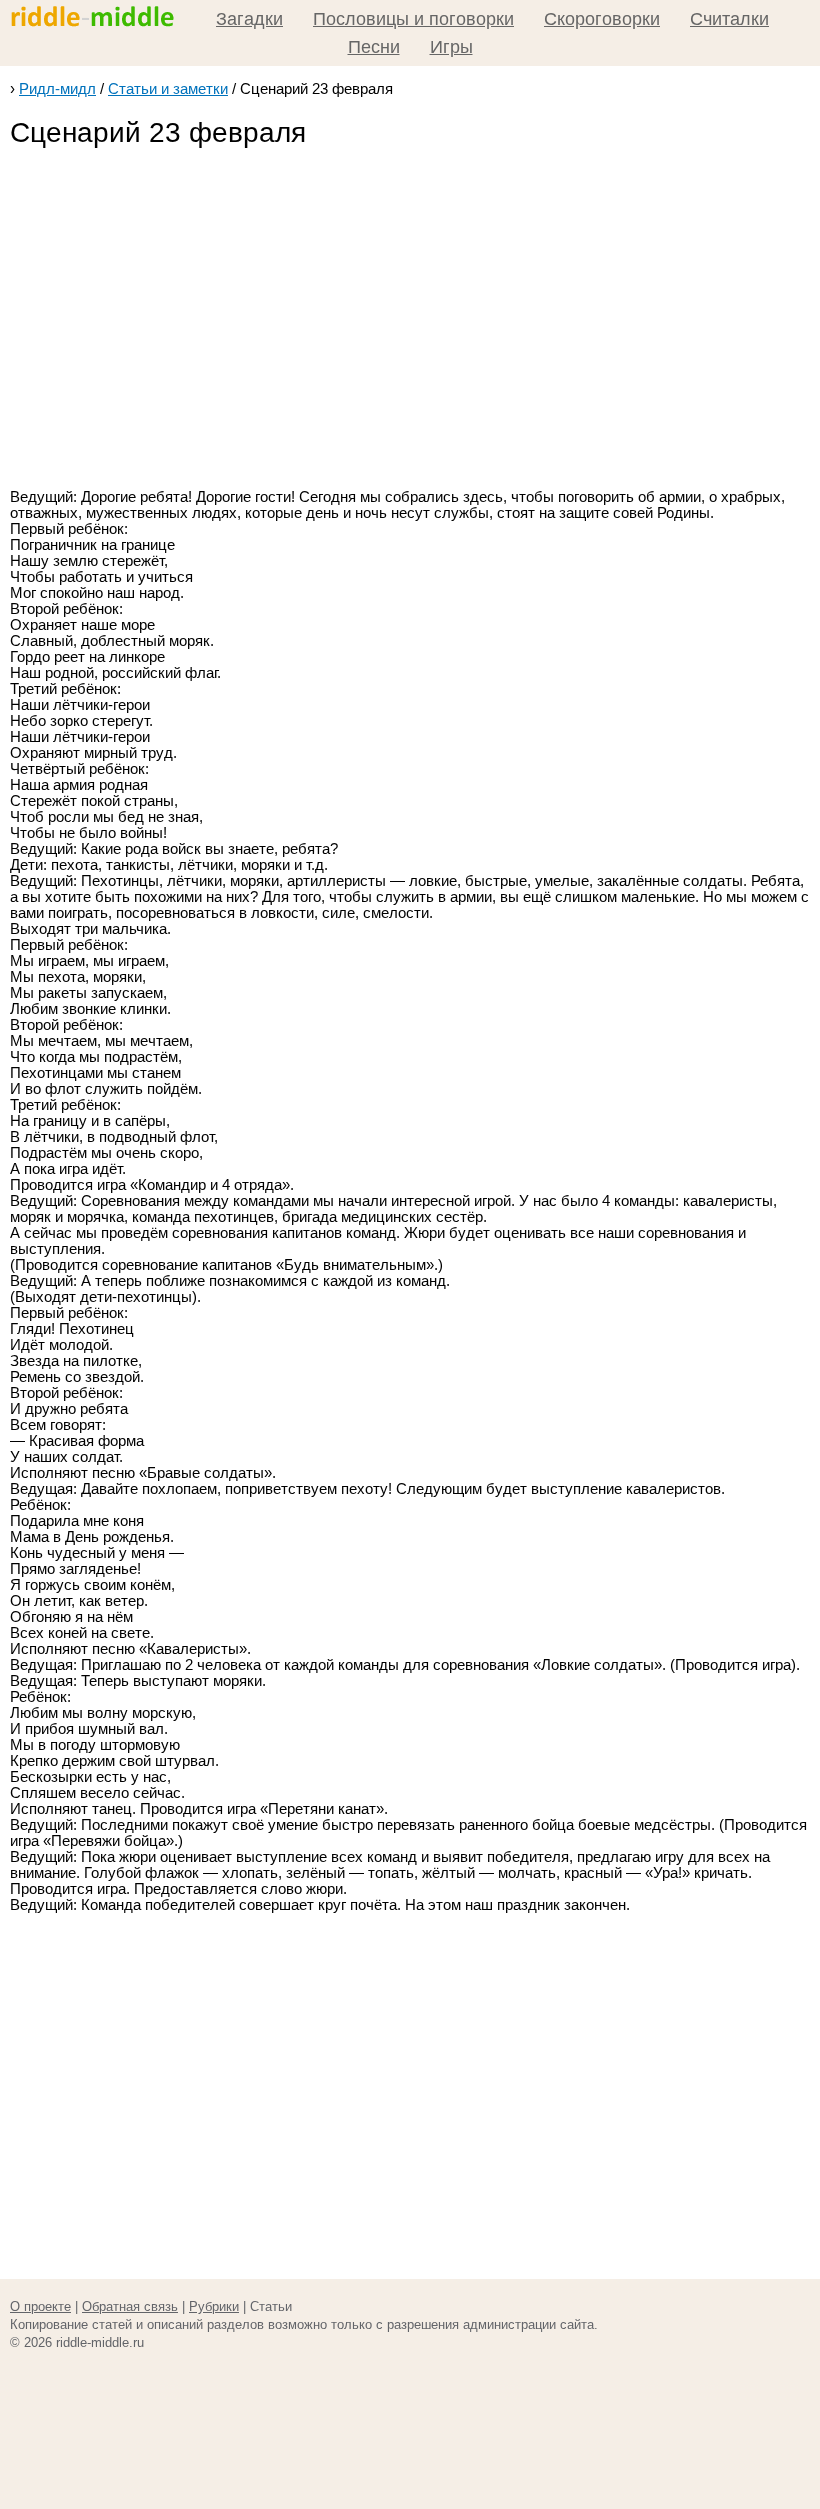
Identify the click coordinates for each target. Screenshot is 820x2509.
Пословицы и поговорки (413, 19)
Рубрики (214, 2306)
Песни (374, 47)
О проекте (40, 2306)
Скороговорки (602, 19)
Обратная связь (130, 2306)
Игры (451, 47)
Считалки (729, 19)
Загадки (249, 19)
